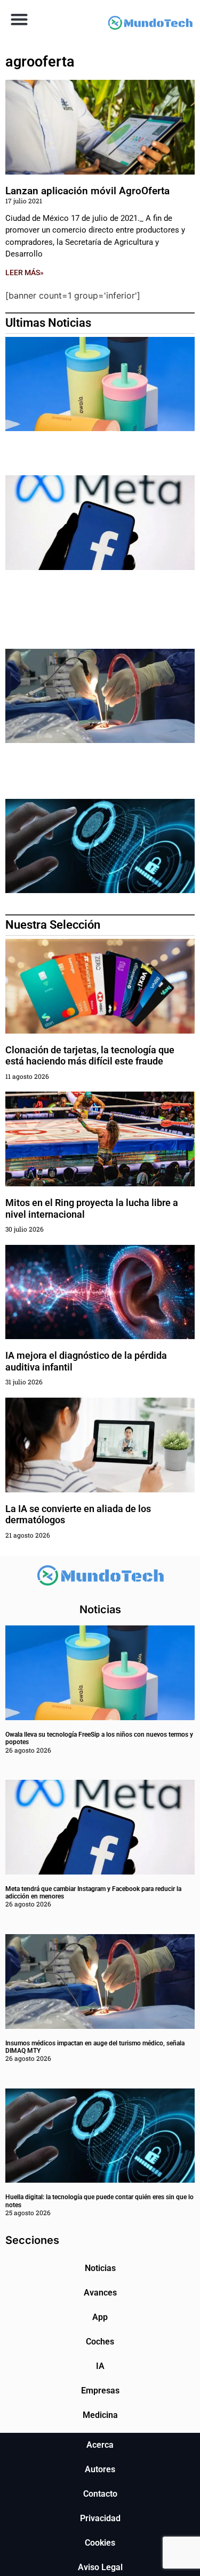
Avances (100, 2293)
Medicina (100, 2415)
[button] (19, 19)
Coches (100, 2342)
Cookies (100, 2543)
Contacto (100, 2494)
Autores (100, 2469)
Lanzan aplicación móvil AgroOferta (87, 191)
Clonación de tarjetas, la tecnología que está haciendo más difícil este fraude (90, 1056)
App (100, 2317)
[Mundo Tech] (150, 24)
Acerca (100, 2445)
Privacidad (100, 2518)
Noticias (100, 2268)
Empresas (100, 2391)
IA (100, 2366)
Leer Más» (25, 273)
